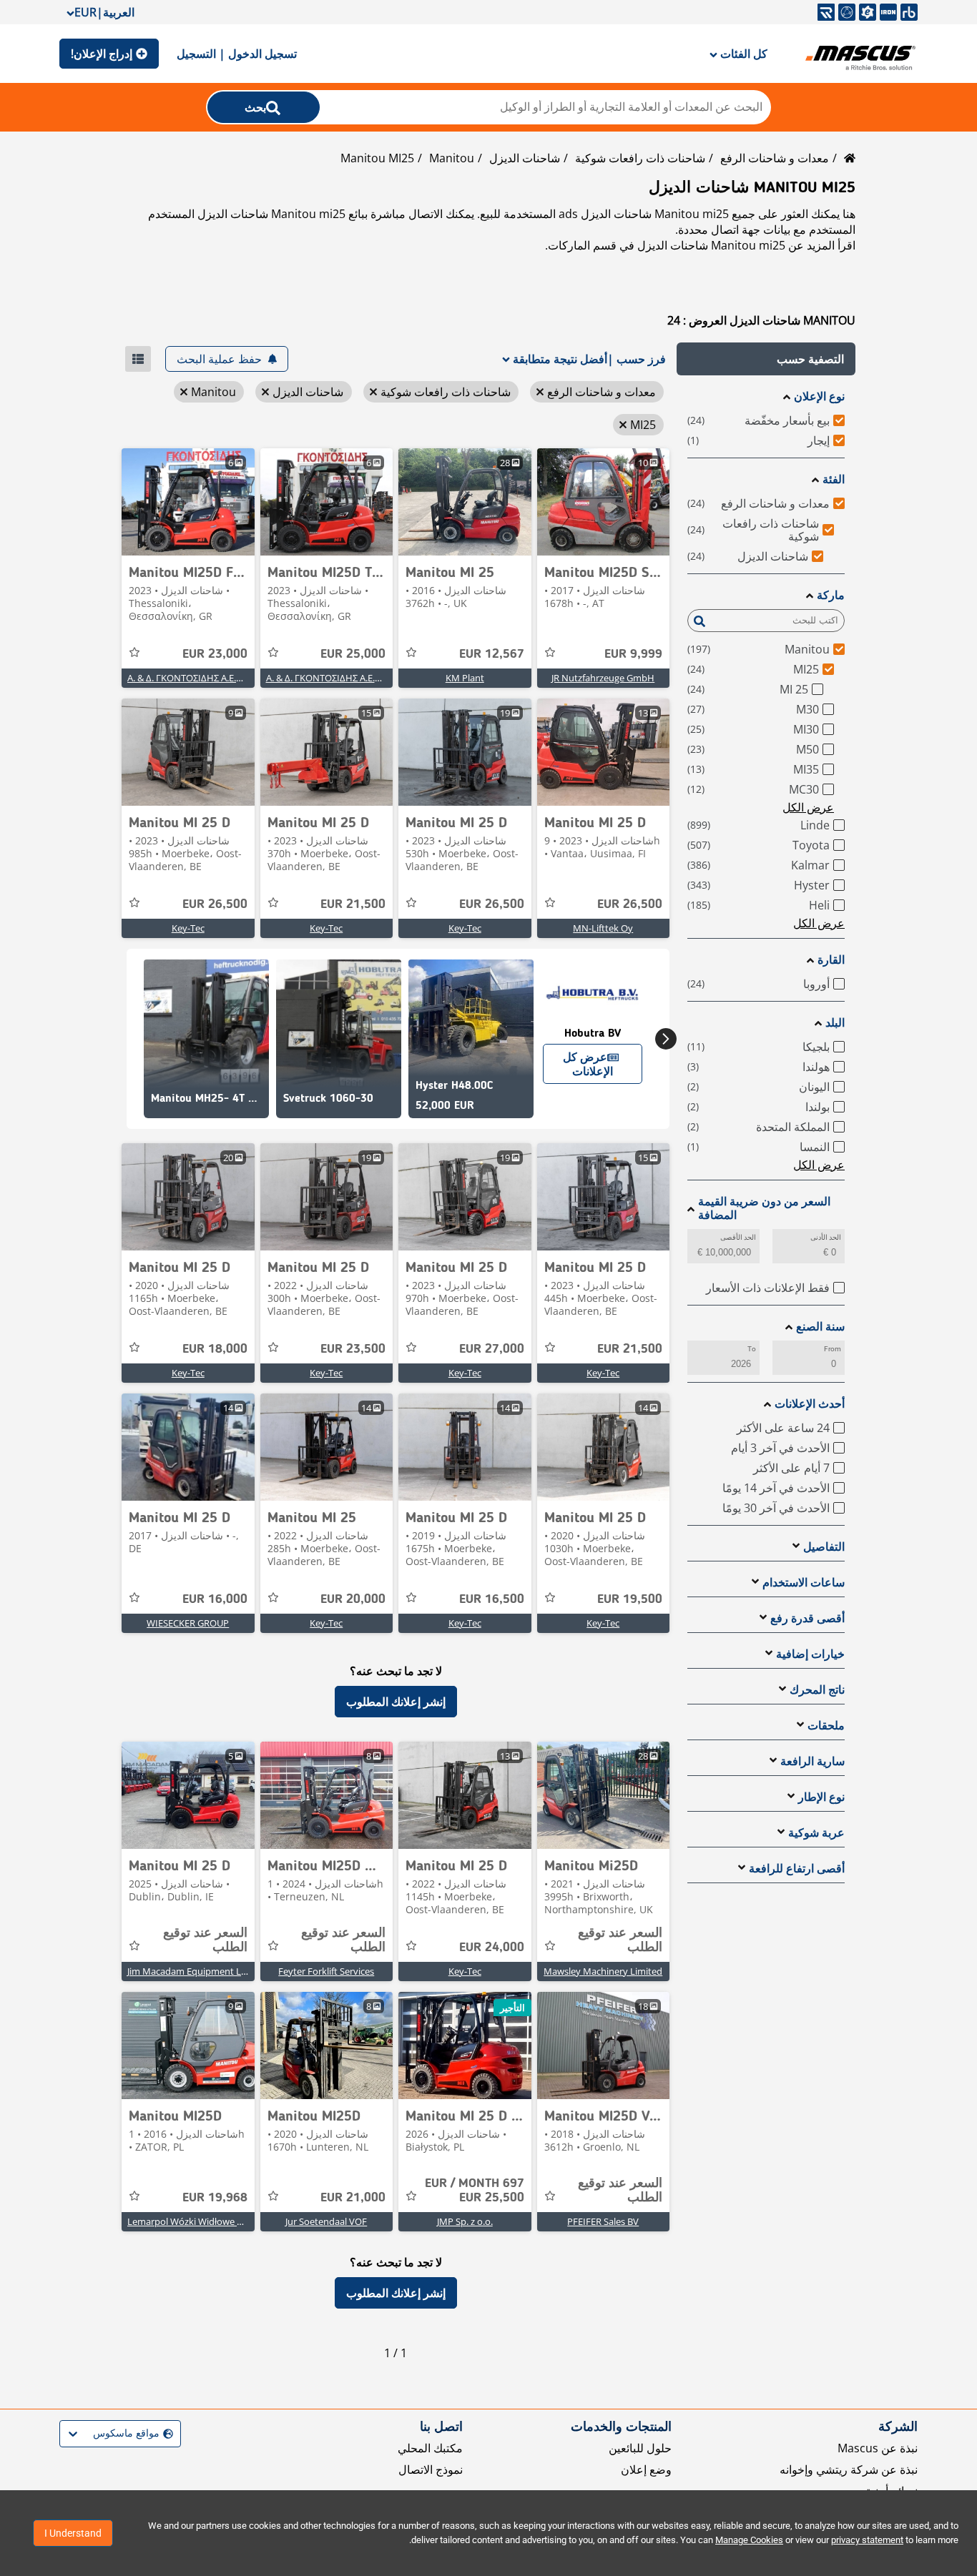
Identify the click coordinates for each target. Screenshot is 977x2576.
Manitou (452, 158)
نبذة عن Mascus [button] (878, 2448)
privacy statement (867, 2540)
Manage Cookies (749, 2540)
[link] (604, 502)
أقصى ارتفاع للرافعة (797, 1869)
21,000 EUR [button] (353, 2198)
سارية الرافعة (812, 1761)
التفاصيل (824, 1547)
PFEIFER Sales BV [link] (603, 2221)
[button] (766, 359)
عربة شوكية (816, 1833)
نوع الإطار (821, 1797)
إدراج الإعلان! (102, 54)
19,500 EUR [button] (630, 1599)
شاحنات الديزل (525, 158)
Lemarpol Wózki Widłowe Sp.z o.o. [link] (200, 2221)
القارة (831, 960)
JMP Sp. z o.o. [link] (465, 2221)
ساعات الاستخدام (804, 1583)
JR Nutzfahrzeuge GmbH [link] (603, 678)
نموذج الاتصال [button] (431, 2469)
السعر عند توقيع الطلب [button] (620, 1940)
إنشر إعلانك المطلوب (396, 1702)
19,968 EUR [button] (215, 2198)
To (752, 1349)
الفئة (834, 479)
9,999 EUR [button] (633, 654)
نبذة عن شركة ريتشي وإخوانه (849, 2469)
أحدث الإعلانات (810, 1404)
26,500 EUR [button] (630, 904)
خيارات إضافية (810, 1654)
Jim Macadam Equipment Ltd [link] (189, 1971)
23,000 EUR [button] (215, 654)
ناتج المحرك (817, 1690)
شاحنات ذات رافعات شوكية (640, 158)
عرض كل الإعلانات (588, 1064)
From (833, 1349)
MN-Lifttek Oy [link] (603, 928)
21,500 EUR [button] (353, 904)
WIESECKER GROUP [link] (188, 1623)
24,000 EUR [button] (492, 1948)
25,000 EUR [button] (353, 654)
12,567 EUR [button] (492, 654)
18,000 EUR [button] (215, 1349)
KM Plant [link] (465, 678)
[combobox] (171, 2433)
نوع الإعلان (819, 396)
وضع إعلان (646, 2469)
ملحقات (826, 1726)
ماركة (831, 595)
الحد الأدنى (826, 1237)
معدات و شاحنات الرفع (775, 158)
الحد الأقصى (738, 1237)
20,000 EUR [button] (353, 1599)
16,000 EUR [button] (215, 1599)
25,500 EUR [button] (475, 2191)
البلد (835, 1023)
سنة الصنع (820, 1327)
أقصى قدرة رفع (807, 1618)
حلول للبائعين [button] (640, 2448)
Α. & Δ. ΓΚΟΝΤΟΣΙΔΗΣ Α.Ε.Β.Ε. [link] (328, 678)
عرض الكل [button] (808, 807)
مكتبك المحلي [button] (430, 2448)
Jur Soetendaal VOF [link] (326, 2221)
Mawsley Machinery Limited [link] (603, 1971)
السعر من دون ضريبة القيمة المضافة (764, 1208)
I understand (73, 2533)
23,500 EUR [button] (353, 1349)
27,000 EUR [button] (492, 1349)
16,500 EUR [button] (492, 1599)
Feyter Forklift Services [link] (326, 1971)
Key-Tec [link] (465, 928)
